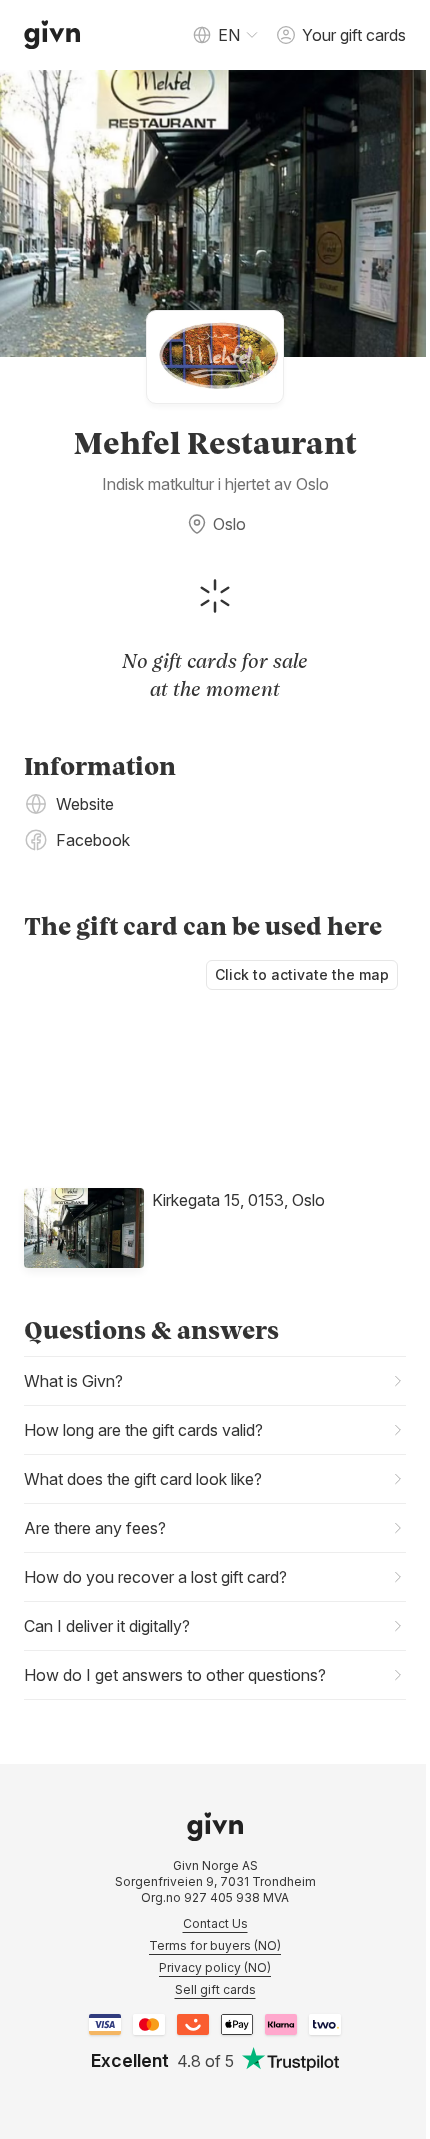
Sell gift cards (207, 1979)
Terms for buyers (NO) (208, 1935)
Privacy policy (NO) (208, 1957)
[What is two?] (318, 2014)
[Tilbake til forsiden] (52, 35)
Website (85, 794)
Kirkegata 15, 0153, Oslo (238, 1190)
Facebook (93, 830)
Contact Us (207, 1913)
